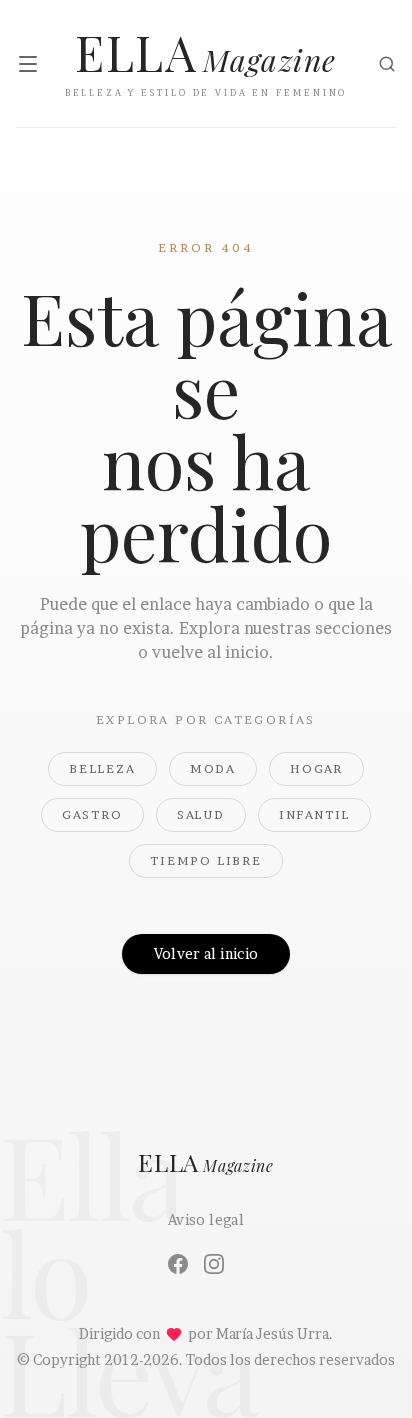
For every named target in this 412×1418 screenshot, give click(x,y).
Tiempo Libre (206, 860)
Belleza (102, 768)
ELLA (206, 1164)
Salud (201, 814)
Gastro (92, 814)
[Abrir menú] (28, 64)
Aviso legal (206, 1219)
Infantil (314, 814)
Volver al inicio (206, 953)
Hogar (316, 768)
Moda (213, 768)
